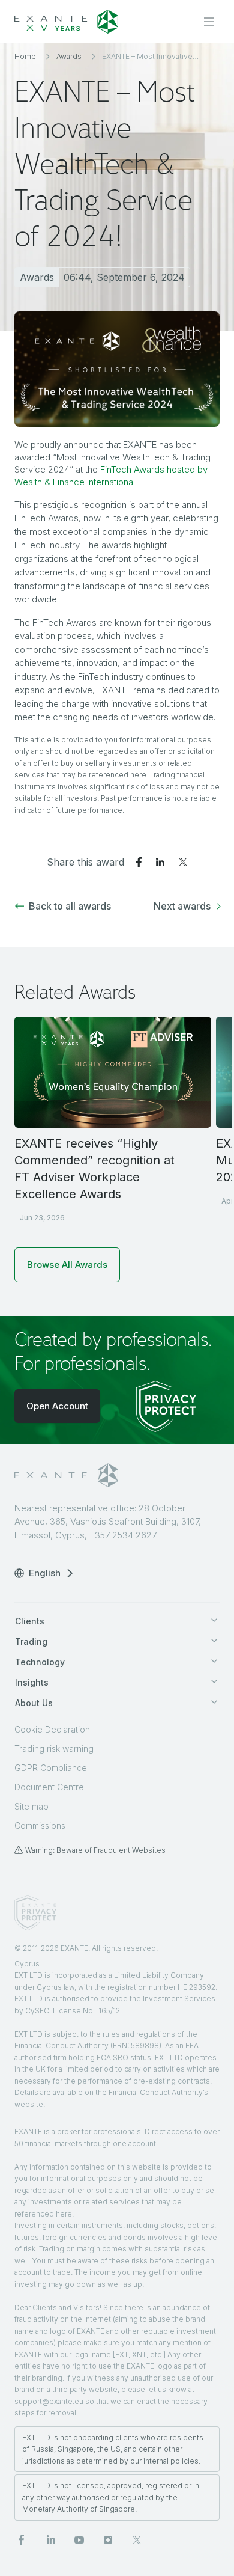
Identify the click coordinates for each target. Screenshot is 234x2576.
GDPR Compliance (51, 1768)
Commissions (40, 1825)
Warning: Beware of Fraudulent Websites (95, 1850)
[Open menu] (209, 22)
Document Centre (49, 1787)
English (45, 1573)
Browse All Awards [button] (67, 1265)
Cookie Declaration (52, 1729)
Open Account (57, 1406)
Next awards (182, 906)
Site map (31, 1806)
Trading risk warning (54, 1748)
